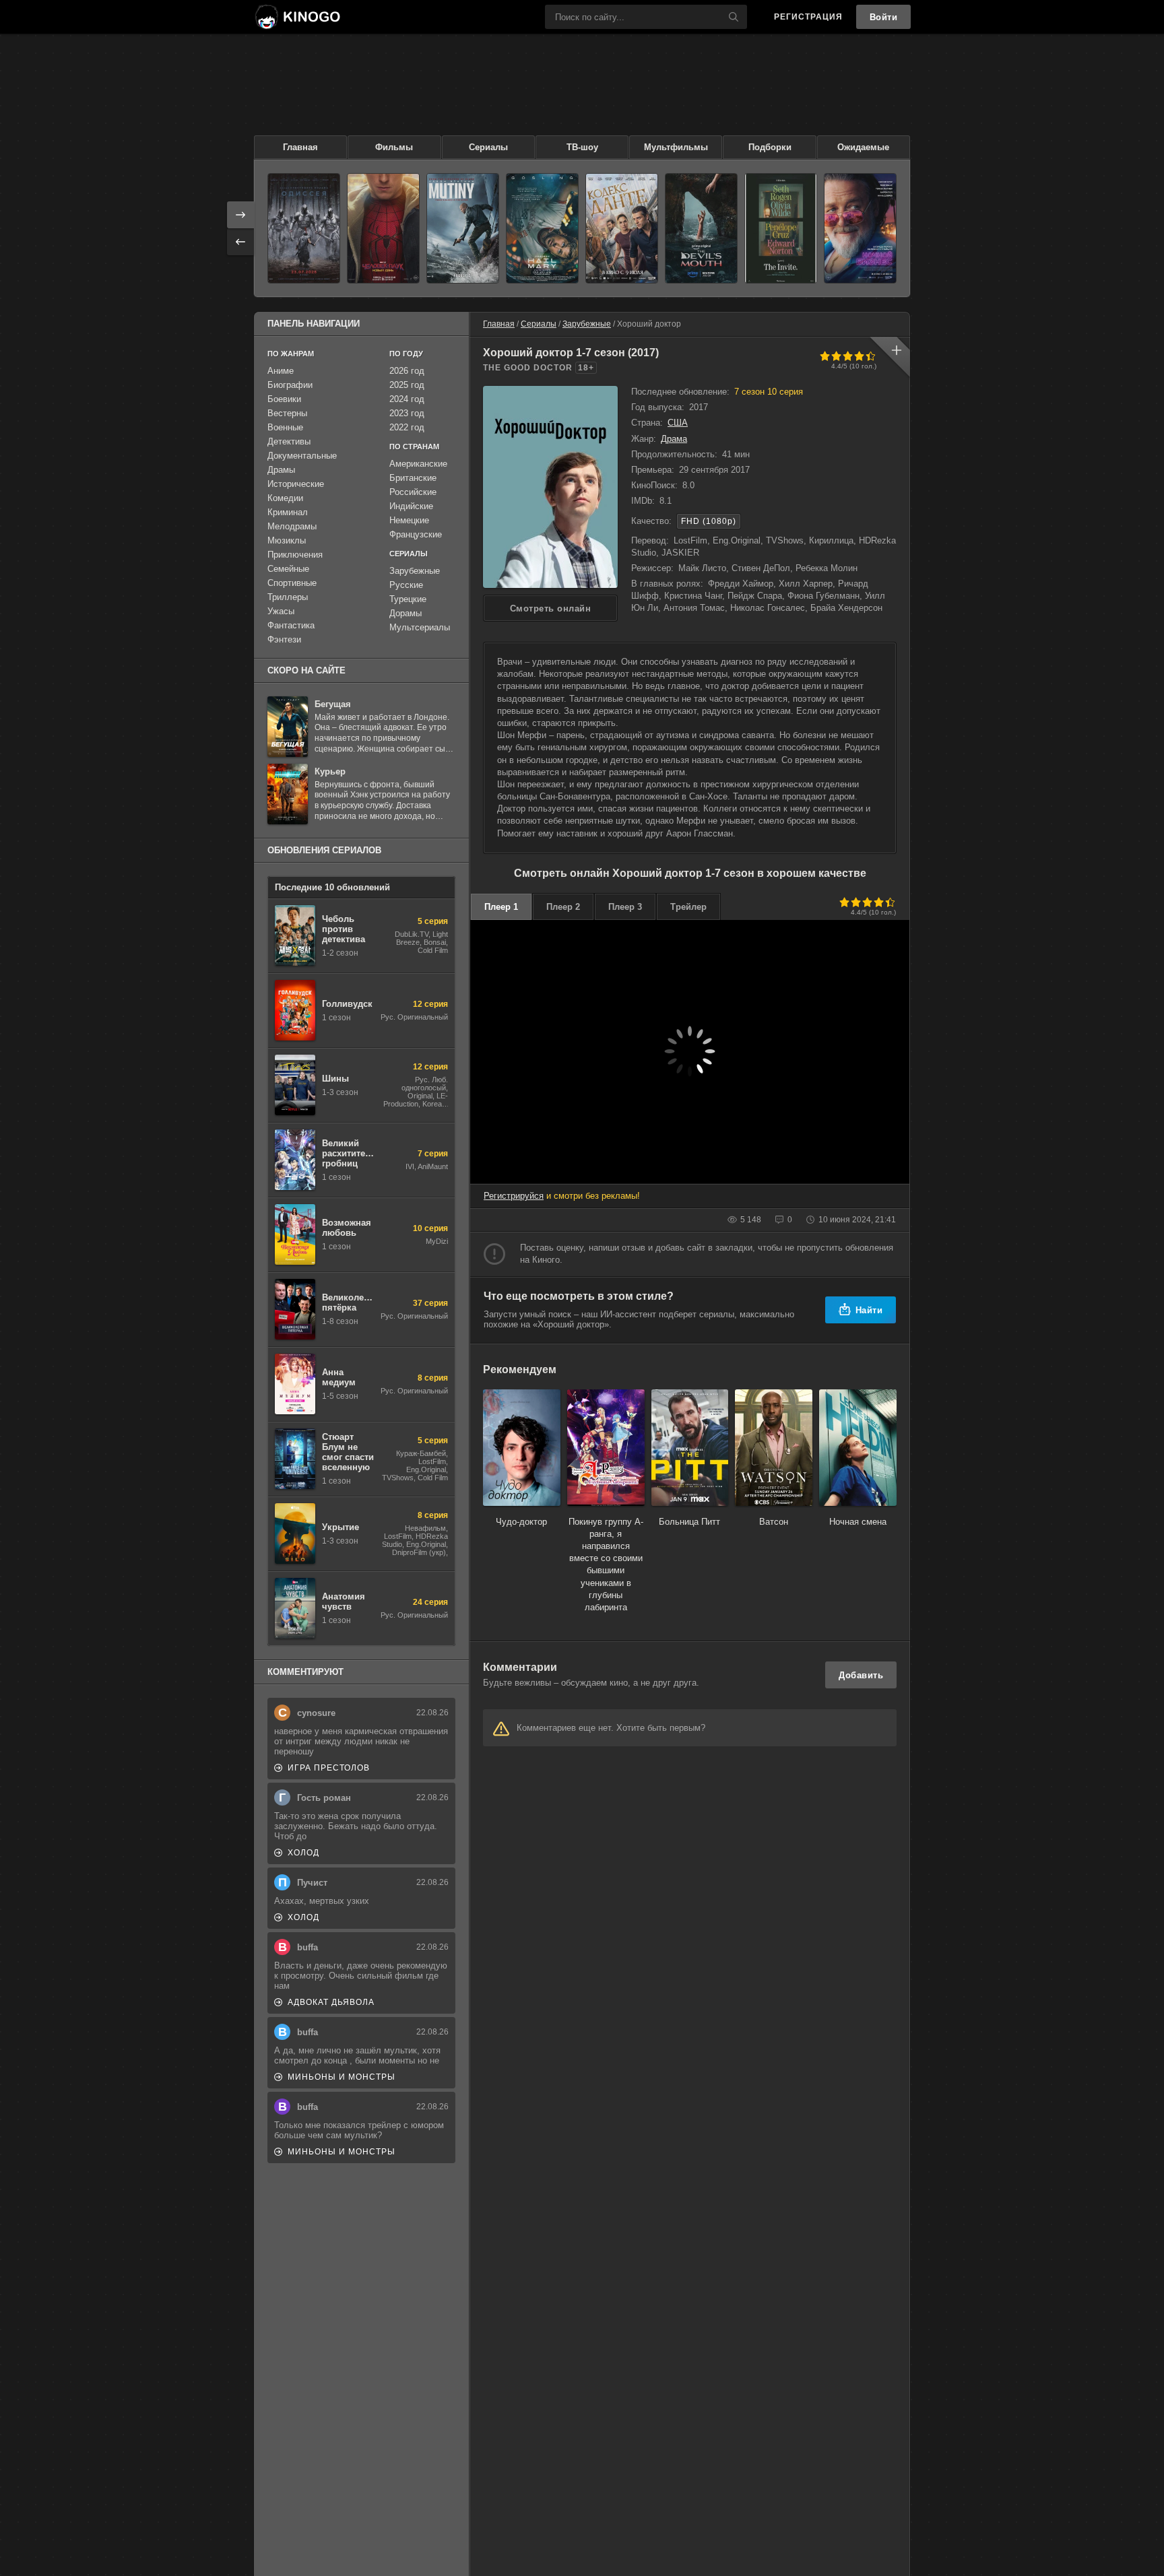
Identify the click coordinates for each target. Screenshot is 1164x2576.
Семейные (288, 569)
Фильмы (394, 147)
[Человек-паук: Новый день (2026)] (383, 228)
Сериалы (488, 147)
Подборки (770, 147)
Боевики (284, 399)
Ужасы (281, 611)
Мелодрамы (292, 526)
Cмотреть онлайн (551, 608)
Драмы (281, 470)
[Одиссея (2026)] (304, 228)
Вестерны (287, 413)
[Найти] (734, 17)
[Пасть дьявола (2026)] (701, 228)
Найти (869, 1310)
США (678, 423)
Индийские (411, 506)
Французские (416, 534)
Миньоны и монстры (342, 2077)
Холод (303, 1853)
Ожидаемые (863, 147)
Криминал (288, 512)
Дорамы (406, 613)
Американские (418, 464)
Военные (285, 427)
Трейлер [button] (688, 907)
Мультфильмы (676, 147)
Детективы (289, 441)
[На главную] (297, 17)
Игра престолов (329, 1768)
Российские (413, 492)
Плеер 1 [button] (501, 907)
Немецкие (409, 520)
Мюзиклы (287, 540)
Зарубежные (587, 324)
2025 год (407, 385)
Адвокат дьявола (331, 2002)
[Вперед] (240, 215)
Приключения (295, 555)
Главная (300, 147)
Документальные (302, 456)
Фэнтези (284, 639)
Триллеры (288, 597)
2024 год (407, 399)
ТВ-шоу (582, 147)
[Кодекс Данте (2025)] (622, 228)
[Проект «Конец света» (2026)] (542, 228)
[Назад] (240, 242)
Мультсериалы (420, 627)
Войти (884, 17)
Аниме (281, 371)
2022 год (407, 427)
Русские (406, 585)
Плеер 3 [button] (625, 907)
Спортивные (292, 583)
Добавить (861, 1675)
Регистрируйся (514, 1196)
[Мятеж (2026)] (463, 228)
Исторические (296, 484)
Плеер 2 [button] (563, 907)
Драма (674, 439)
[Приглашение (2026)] (781, 228)
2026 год (407, 371)
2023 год (407, 413)
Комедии (285, 498)
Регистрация (808, 17)
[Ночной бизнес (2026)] (860, 228)
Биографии (290, 385)
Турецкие (408, 599)
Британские (413, 478)
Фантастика (291, 625)
